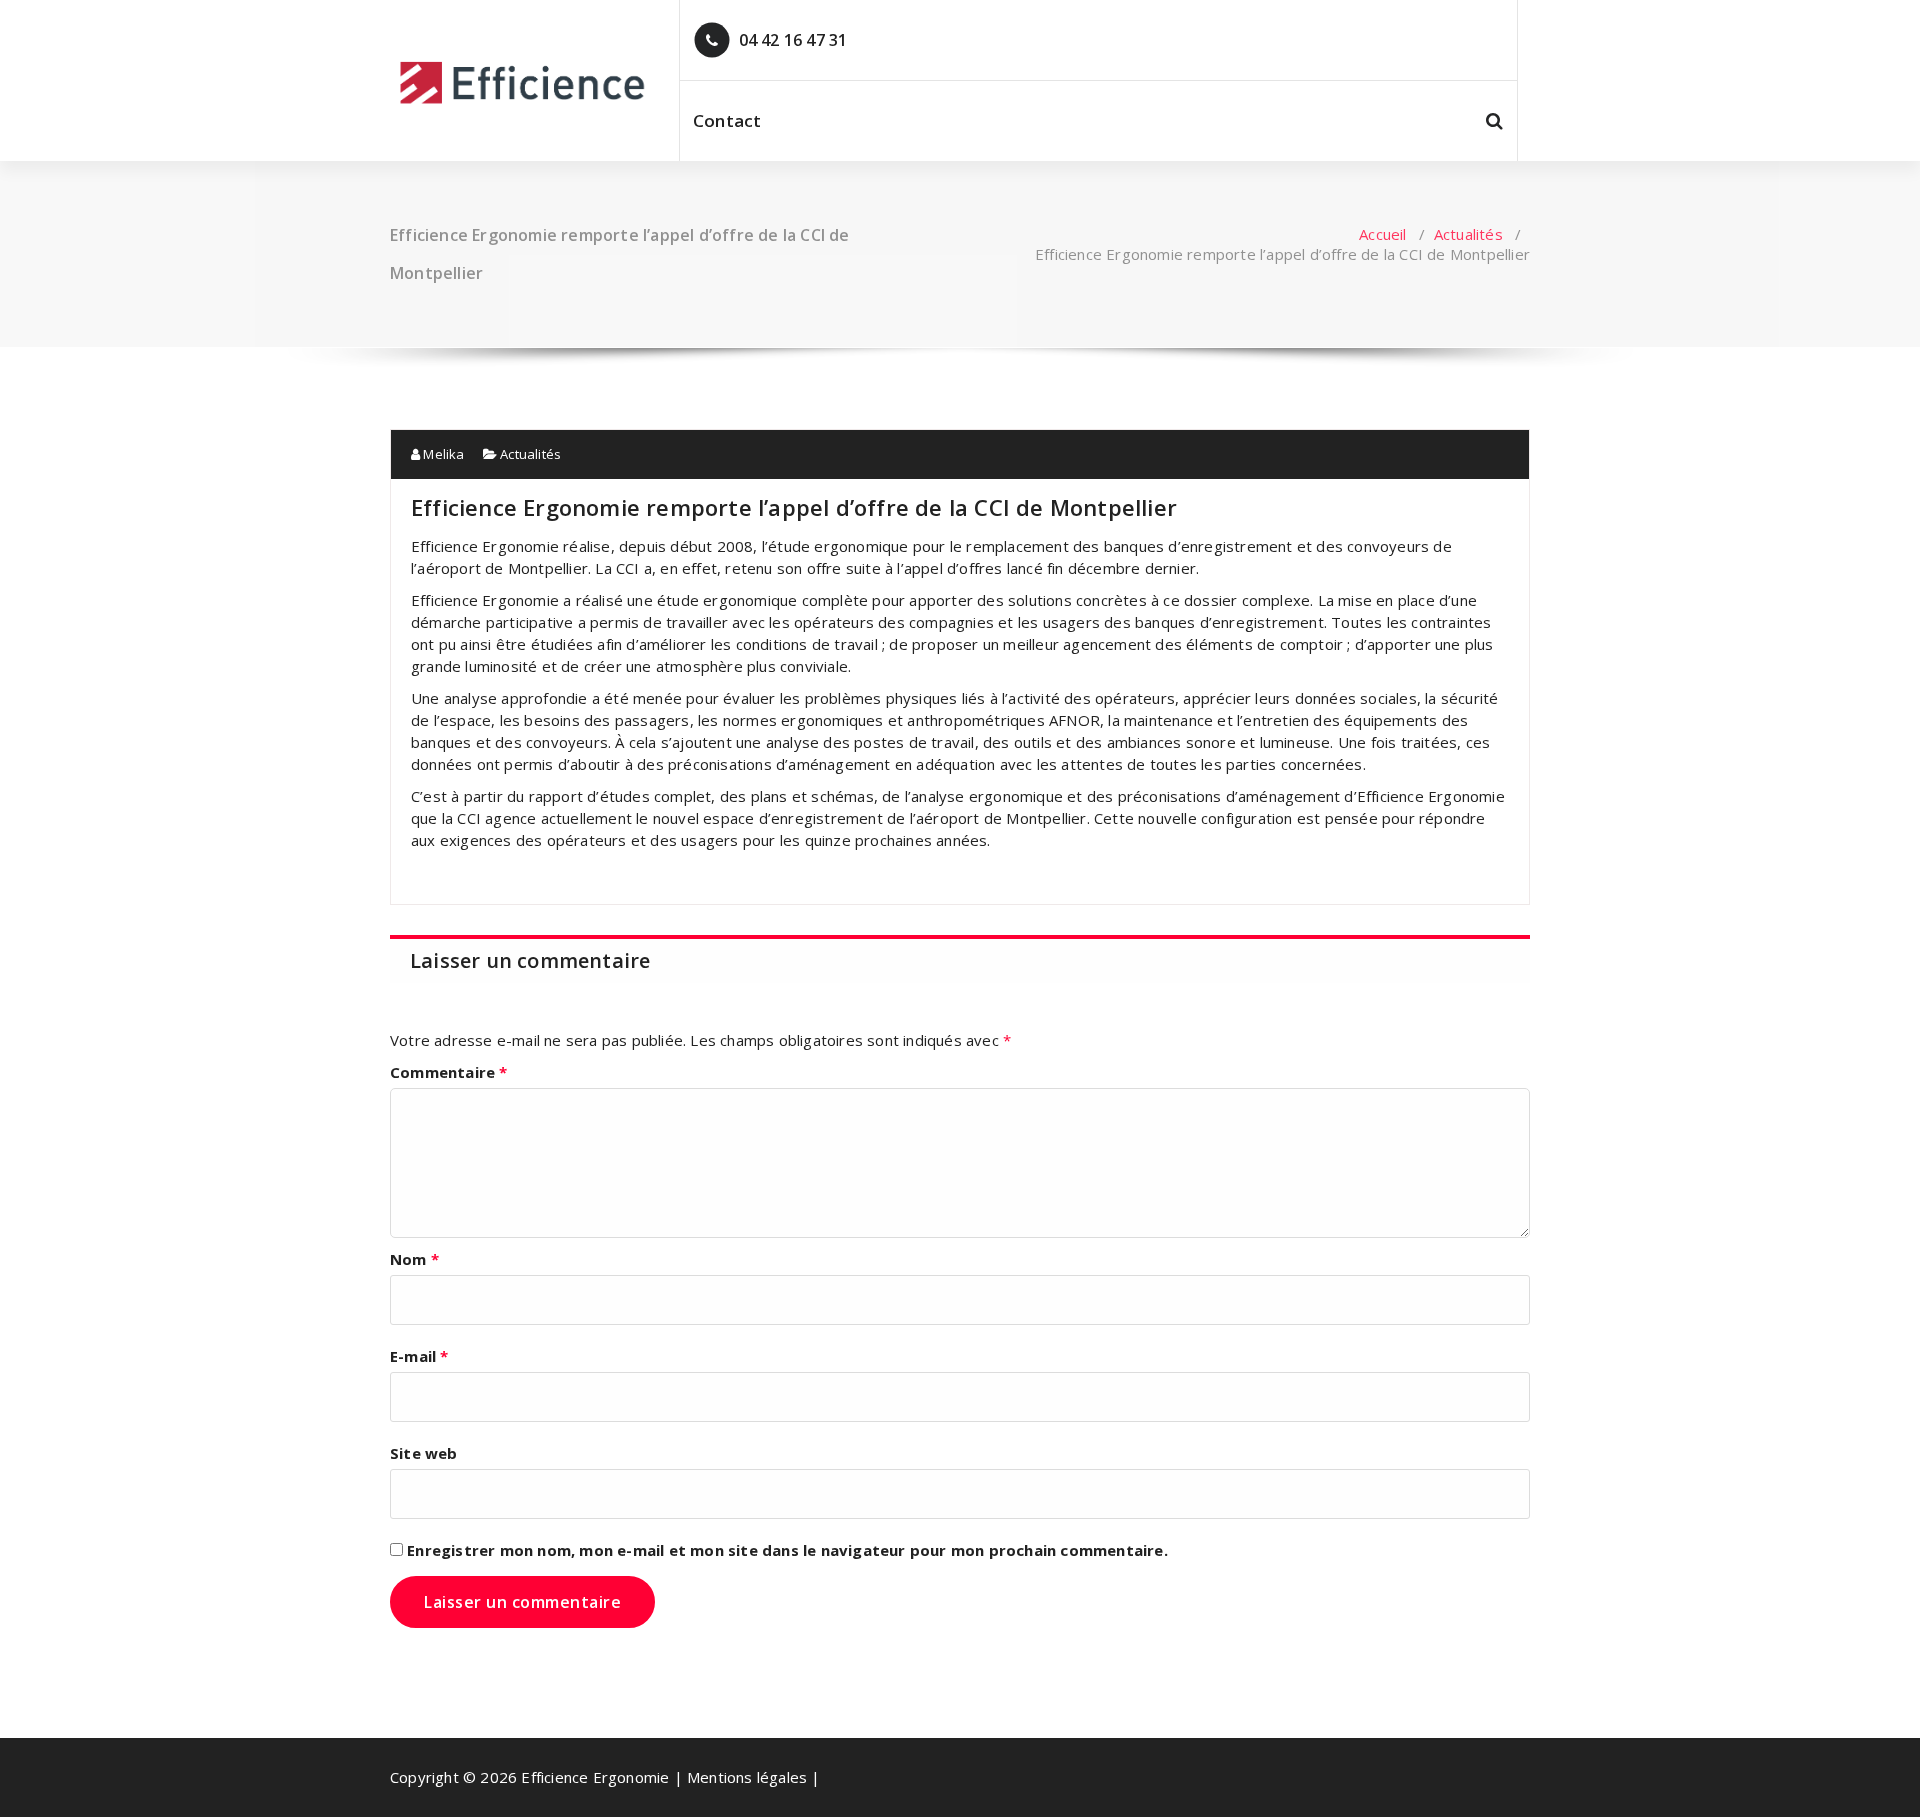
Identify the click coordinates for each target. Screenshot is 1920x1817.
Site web (424, 1453)
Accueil (1382, 234)
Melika (442, 454)
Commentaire (449, 1072)
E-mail (419, 1356)
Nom (414, 1259)
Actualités (1468, 234)
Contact (727, 120)
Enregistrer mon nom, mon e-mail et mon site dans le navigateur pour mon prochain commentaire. (787, 1550)
